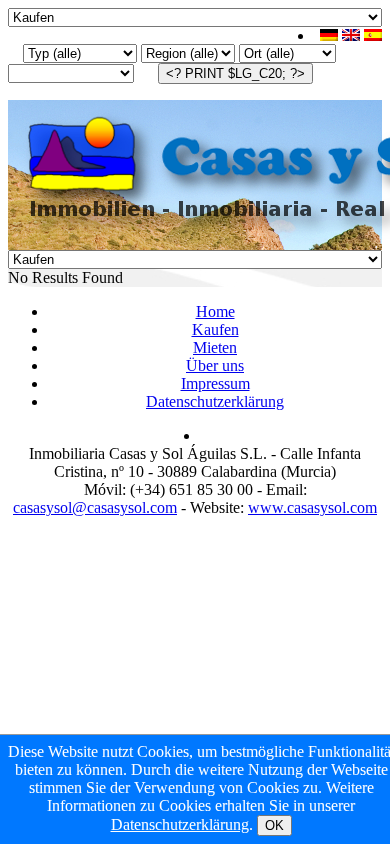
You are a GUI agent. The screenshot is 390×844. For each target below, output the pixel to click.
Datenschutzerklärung (215, 401)
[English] (351, 35)
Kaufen (215, 329)
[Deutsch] (329, 35)
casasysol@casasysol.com (95, 507)
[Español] (373, 35)
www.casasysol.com (312, 507)
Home (215, 311)
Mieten (215, 347)
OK (274, 825)
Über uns (215, 365)
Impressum (215, 383)
